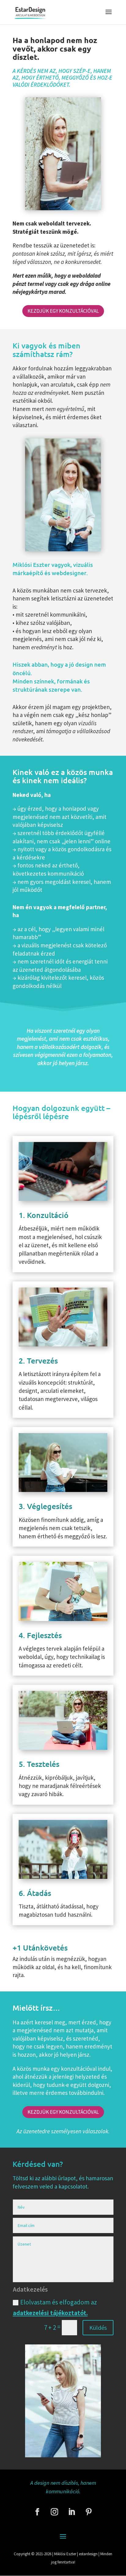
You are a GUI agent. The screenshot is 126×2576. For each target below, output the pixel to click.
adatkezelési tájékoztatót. (50, 2313)
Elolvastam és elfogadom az (55, 2308)
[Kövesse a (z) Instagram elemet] (54, 2512)
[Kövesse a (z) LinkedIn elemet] (72, 2512)
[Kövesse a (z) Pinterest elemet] (89, 2512)
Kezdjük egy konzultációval (63, 311)
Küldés (98, 2327)
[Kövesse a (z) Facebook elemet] (37, 2512)
